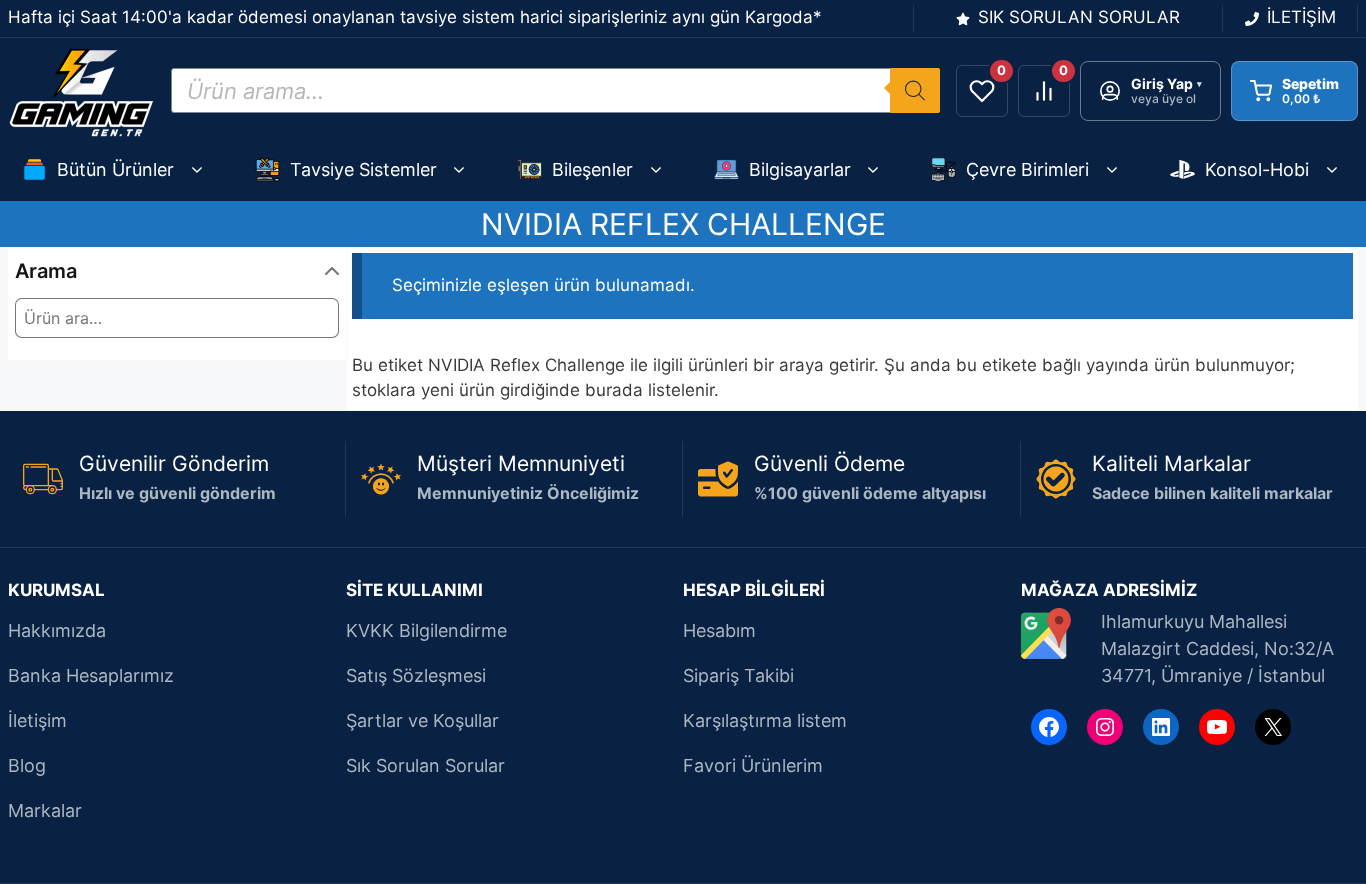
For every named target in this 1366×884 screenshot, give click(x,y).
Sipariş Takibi (738, 675)
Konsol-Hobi (1257, 169)
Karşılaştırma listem (765, 720)
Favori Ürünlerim (753, 765)
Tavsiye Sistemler (363, 169)
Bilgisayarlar (800, 169)
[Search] (915, 90)
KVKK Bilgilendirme (426, 630)
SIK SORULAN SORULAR (1079, 17)
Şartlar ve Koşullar (422, 720)
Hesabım (719, 630)
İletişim (37, 720)
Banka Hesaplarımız (91, 675)
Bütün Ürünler (115, 169)
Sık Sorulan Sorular (425, 765)
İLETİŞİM (1301, 17)
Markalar (45, 810)
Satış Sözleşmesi (416, 675)
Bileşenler (592, 169)
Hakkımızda (57, 630)
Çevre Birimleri (1027, 169)
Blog (27, 765)
